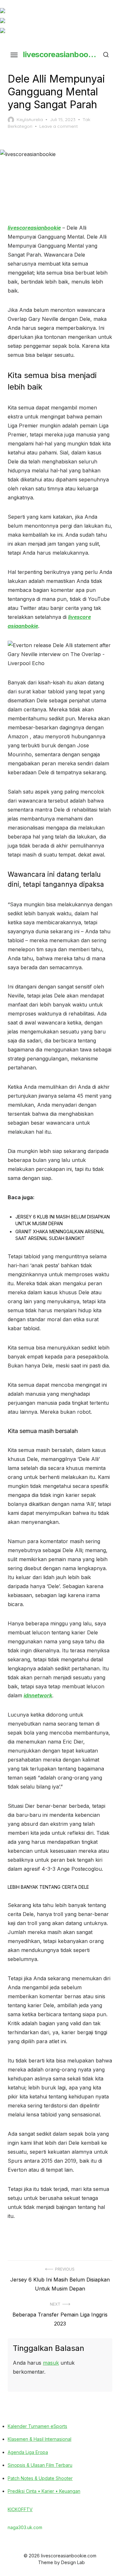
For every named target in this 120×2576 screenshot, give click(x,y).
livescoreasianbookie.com (60, 54)
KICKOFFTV (20, 2509)
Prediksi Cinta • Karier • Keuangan (44, 2491)
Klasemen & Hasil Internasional (40, 2439)
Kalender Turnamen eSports (37, 2426)
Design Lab (73, 2562)
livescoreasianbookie (34, 228)
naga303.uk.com (25, 2527)
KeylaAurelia (30, 119)
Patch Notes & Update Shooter (40, 2478)
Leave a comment (59, 126)
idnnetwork (38, 1695)
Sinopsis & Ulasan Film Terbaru (40, 2465)
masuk (51, 2363)
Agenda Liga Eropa (28, 2452)
